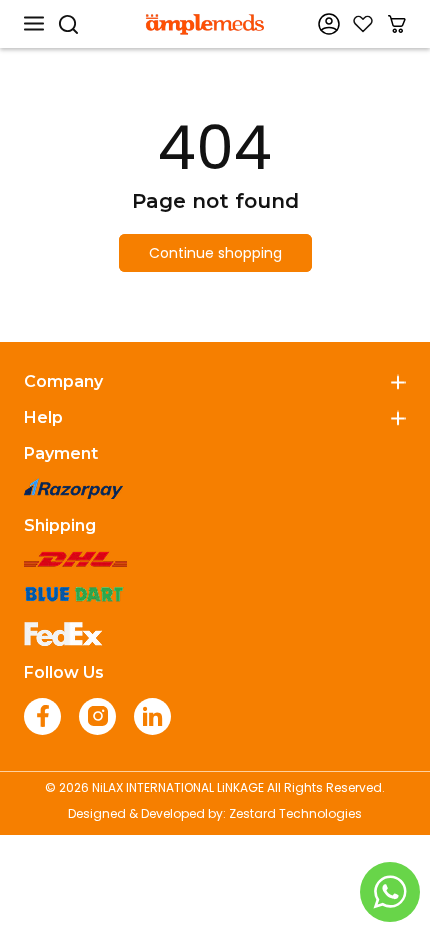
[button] (34, 24)
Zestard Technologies (295, 813)
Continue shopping (215, 253)
